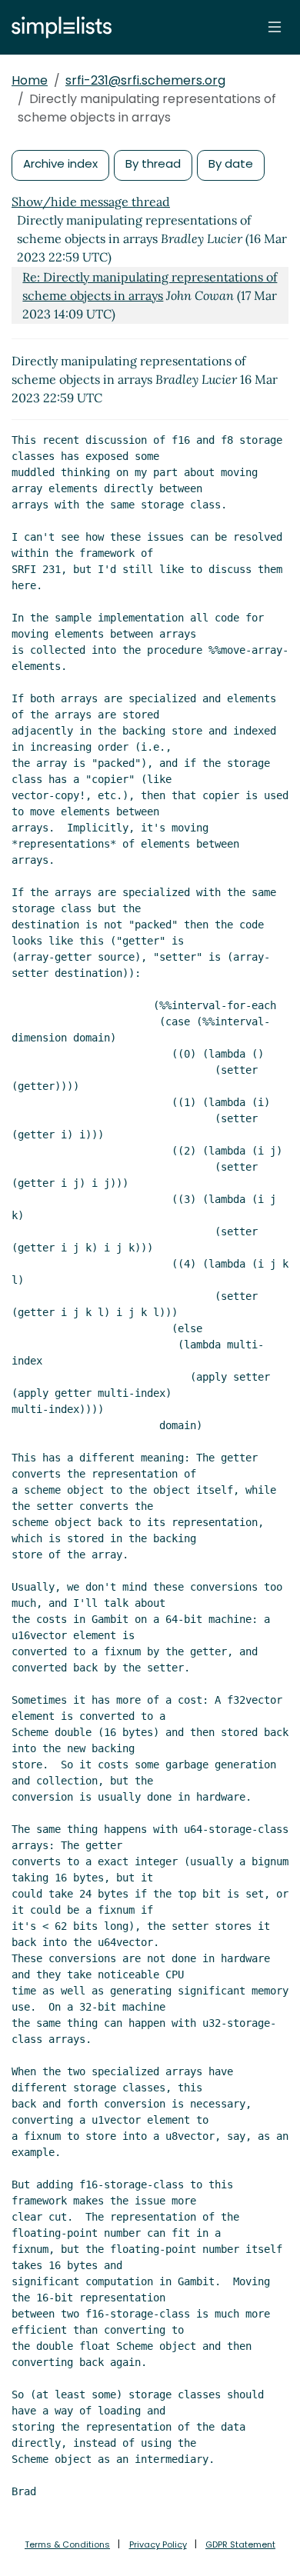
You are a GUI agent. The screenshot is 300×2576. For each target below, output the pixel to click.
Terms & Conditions (67, 2544)
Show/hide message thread (91, 202)
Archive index (60, 163)
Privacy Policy (158, 2544)
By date (231, 163)
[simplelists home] (58, 27)
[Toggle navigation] (275, 27)
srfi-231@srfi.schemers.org (145, 80)
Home (30, 80)
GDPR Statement (240, 2544)
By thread (153, 163)
